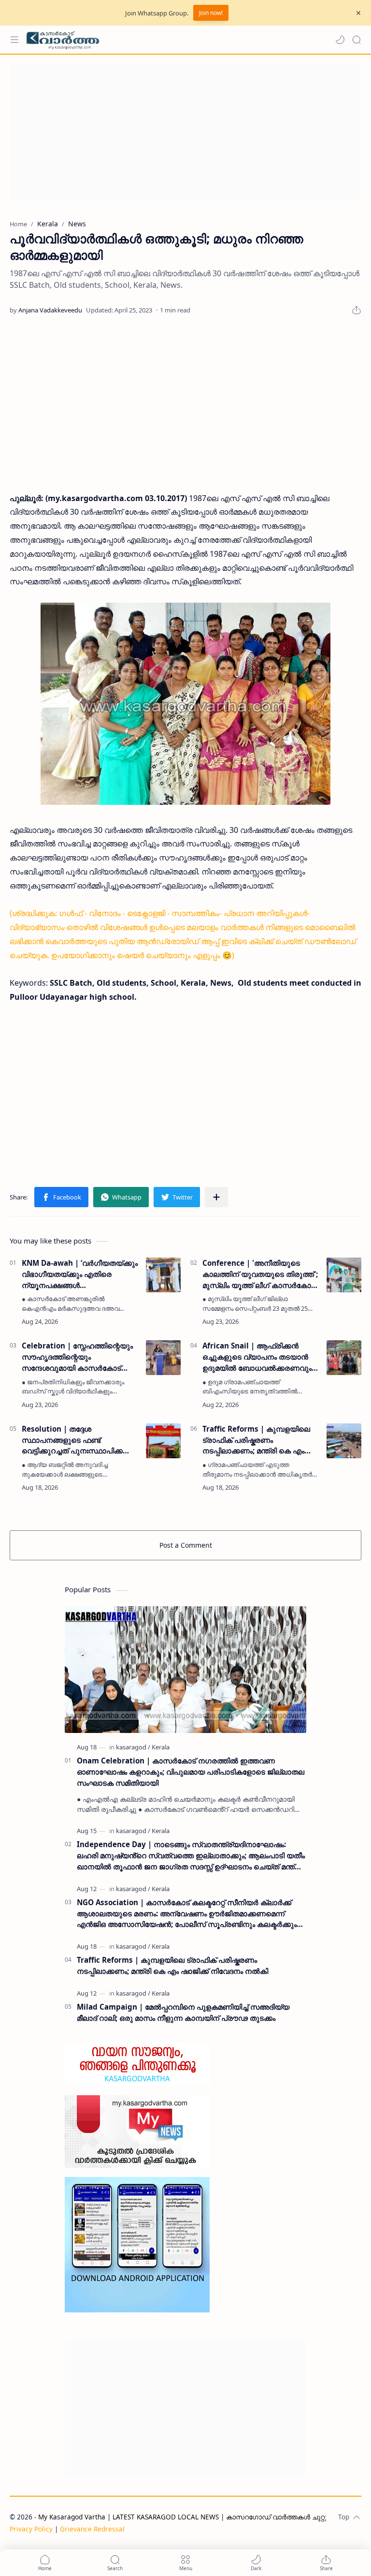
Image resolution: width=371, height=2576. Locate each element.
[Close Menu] (358, 13)
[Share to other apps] (216, 1197)
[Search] (357, 40)
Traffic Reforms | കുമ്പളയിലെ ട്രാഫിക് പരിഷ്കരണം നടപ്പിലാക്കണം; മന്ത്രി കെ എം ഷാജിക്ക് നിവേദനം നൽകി (256, 1440)
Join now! (211, 13)
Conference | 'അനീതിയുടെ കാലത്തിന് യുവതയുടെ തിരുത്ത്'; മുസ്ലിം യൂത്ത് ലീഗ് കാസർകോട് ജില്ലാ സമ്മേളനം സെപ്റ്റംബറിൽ (260, 1274)
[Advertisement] (185, 132)
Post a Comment (186, 1545)
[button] (340, 40)
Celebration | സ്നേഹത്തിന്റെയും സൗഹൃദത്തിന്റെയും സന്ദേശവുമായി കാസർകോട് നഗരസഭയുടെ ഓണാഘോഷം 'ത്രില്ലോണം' (77, 1357)
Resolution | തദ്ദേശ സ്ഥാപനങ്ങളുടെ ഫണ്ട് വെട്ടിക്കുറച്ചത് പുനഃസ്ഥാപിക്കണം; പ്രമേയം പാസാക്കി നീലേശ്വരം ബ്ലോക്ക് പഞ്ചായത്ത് (79, 1440)
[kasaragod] (133, 1747)
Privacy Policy (31, 2529)
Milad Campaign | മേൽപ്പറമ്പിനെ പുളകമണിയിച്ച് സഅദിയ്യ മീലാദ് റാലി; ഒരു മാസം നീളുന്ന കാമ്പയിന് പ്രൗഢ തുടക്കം (183, 2012)
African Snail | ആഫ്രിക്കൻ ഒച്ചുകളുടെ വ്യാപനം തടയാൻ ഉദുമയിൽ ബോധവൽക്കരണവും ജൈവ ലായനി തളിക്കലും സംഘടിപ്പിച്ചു (257, 1357)
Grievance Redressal (92, 2529)
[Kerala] (161, 1747)
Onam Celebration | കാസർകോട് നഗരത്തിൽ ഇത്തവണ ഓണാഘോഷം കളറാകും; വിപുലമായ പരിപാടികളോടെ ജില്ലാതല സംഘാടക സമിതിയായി (191, 1772)
